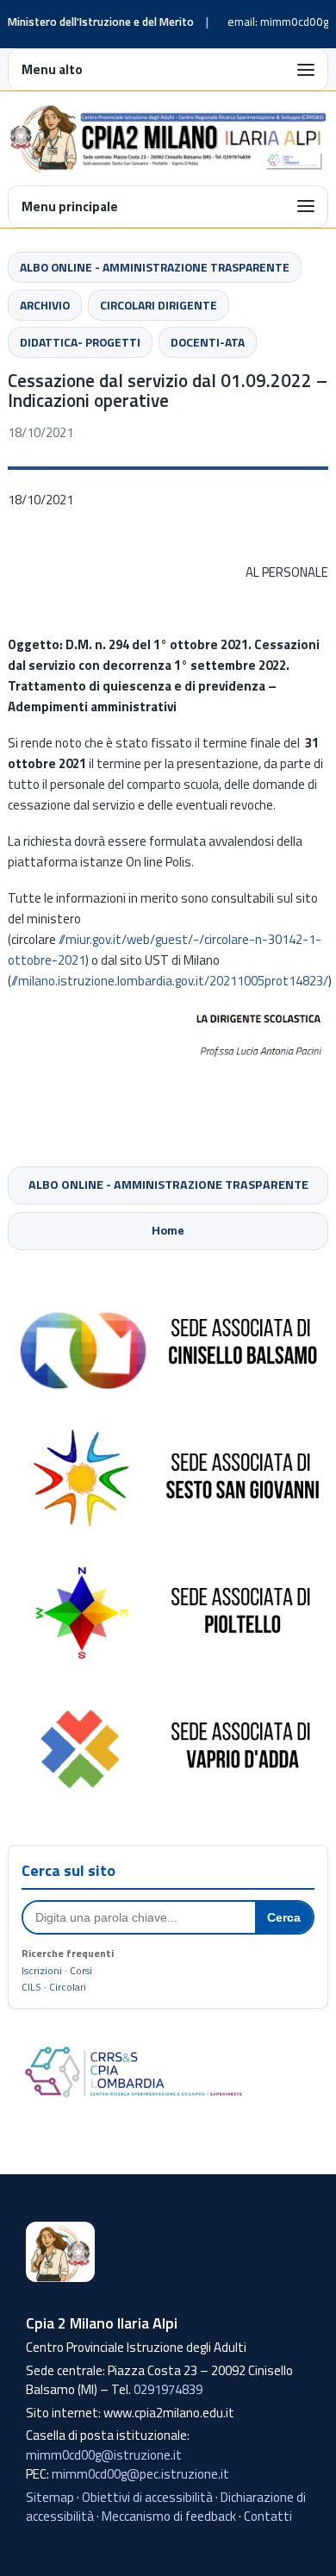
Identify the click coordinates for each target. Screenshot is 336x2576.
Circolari (68, 1987)
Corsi (81, 1970)
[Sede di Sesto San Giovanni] (168, 1478)
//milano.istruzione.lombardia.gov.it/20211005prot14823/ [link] (170, 981)
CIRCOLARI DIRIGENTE (159, 305)
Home (168, 1230)
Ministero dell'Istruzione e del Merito (101, 22)
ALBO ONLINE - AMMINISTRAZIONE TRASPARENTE (155, 267)
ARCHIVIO (45, 305)
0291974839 (168, 2389)
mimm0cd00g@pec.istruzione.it (140, 2474)
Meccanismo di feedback (169, 2516)
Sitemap (50, 2497)
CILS (31, 1987)
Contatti (268, 2516)
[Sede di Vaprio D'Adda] (168, 1747)
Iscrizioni (42, 1970)
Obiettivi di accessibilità (147, 2497)
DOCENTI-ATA (208, 342)
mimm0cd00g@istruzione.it (104, 2455)
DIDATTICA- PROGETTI (80, 342)
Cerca (284, 1917)
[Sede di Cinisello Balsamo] (168, 1343)
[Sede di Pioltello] (168, 1612)
